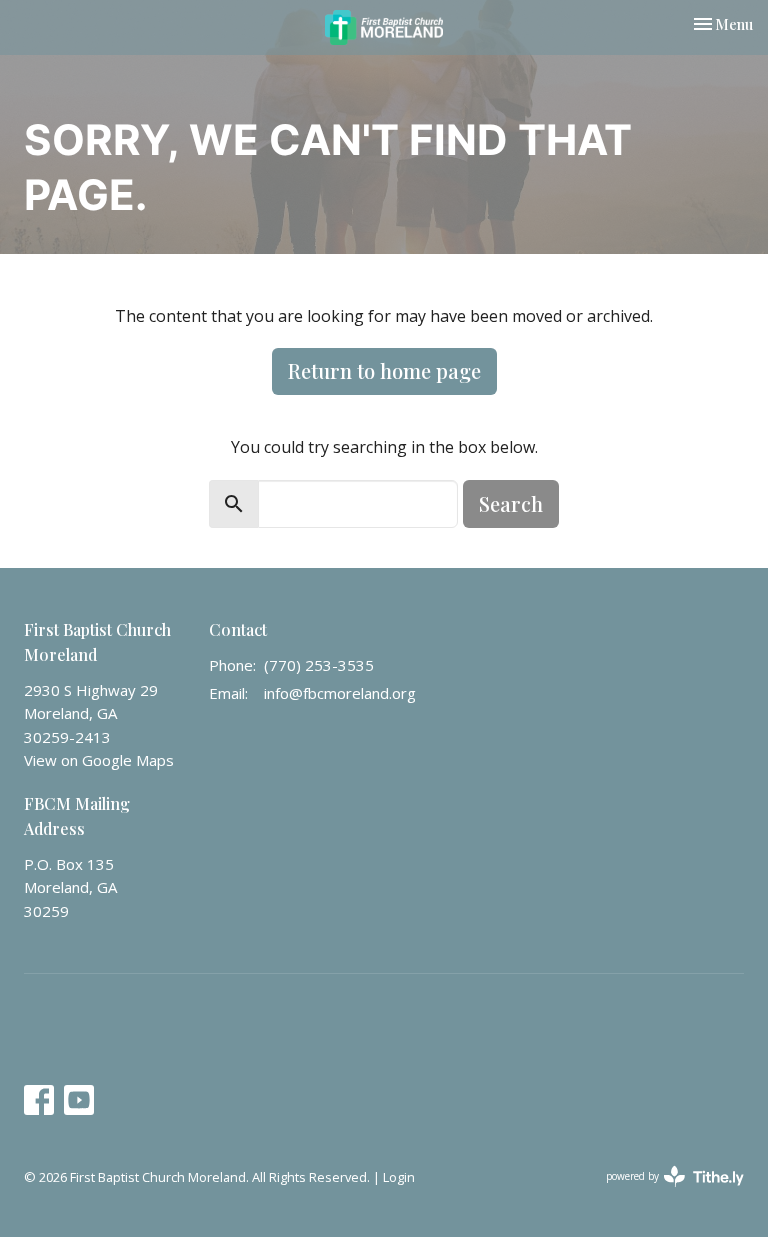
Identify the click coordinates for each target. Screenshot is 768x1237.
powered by (664, 1193)
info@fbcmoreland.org (340, 693)
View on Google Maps (99, 760)
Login (399, 1177)
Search (511, 503)
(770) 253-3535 (319, 665)
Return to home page (384, 370)
